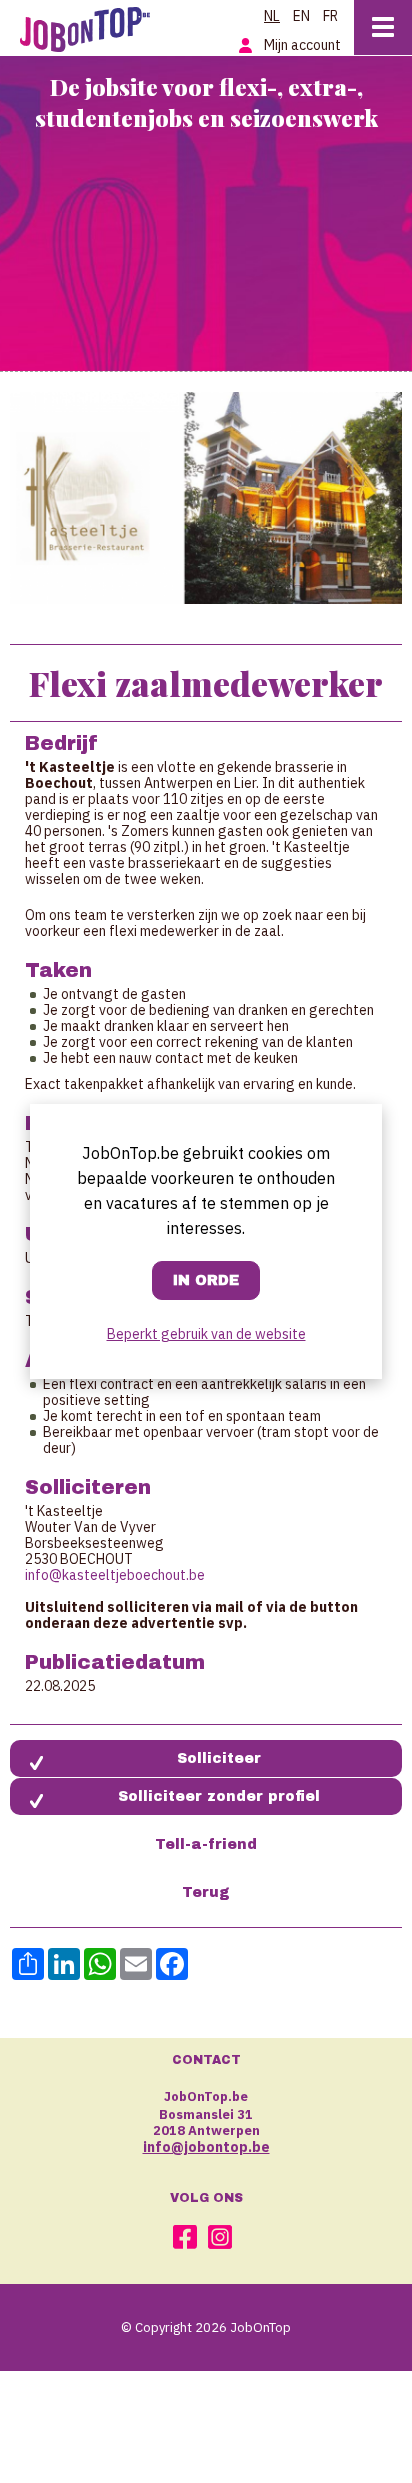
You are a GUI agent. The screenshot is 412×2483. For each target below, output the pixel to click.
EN (301, 16)
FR (330, 16)
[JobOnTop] (95, 26)
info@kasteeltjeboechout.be (115, 1575)
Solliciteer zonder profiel (219, 1796)
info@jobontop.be (206, 2147)
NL (272, 16)
